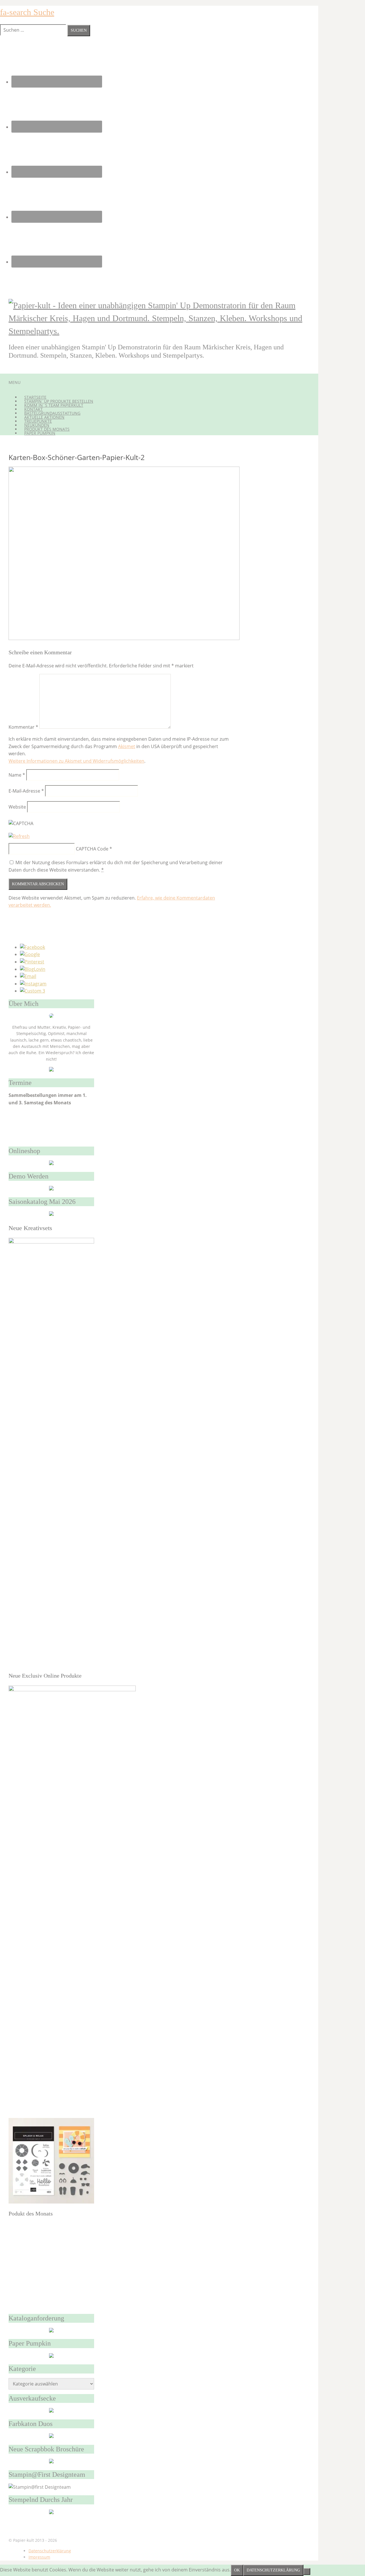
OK (237, 2570)
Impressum (39, 2557)
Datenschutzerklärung (50, 2551)
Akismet (127, 746)
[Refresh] (19, 836)
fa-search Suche (27, 12)
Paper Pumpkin (40, 433)
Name (17, 775)
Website (17, 807)
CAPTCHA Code (92, 849)
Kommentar (23, 727)
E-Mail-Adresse (26, 791)
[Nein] (307, 2571)
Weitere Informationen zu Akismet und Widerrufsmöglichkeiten (76, 761)
